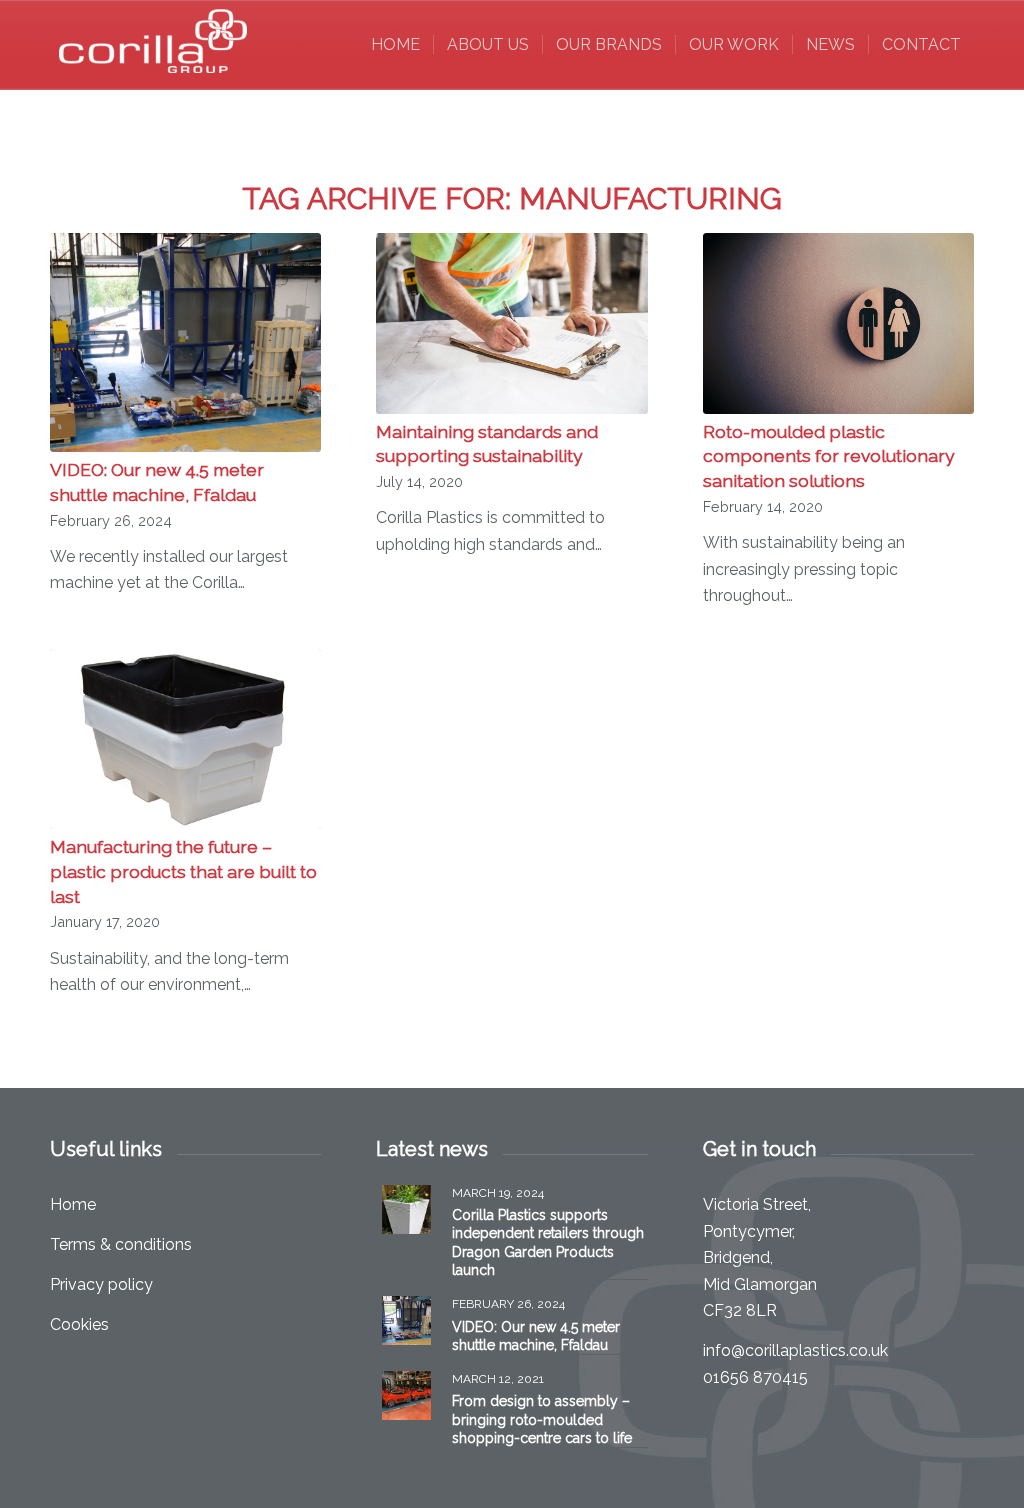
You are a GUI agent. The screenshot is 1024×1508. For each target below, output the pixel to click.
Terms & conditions (121, 1244)
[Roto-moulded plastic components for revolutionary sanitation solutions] (838, 323)
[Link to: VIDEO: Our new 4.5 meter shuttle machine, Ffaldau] (406, 1320)
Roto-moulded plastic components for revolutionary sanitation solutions (829, 456)
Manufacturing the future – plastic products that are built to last (183, 871)
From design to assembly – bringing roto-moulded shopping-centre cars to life (542, 1419)
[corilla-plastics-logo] (154, 45)
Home (73, 1204)
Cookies (79, 1324)
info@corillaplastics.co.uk (795, 1350)
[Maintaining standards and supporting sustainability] (511, 323)
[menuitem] (395, 45)
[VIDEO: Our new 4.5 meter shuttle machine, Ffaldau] (185, 342)
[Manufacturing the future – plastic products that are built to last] (185, 739)
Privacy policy (101, 1284)
